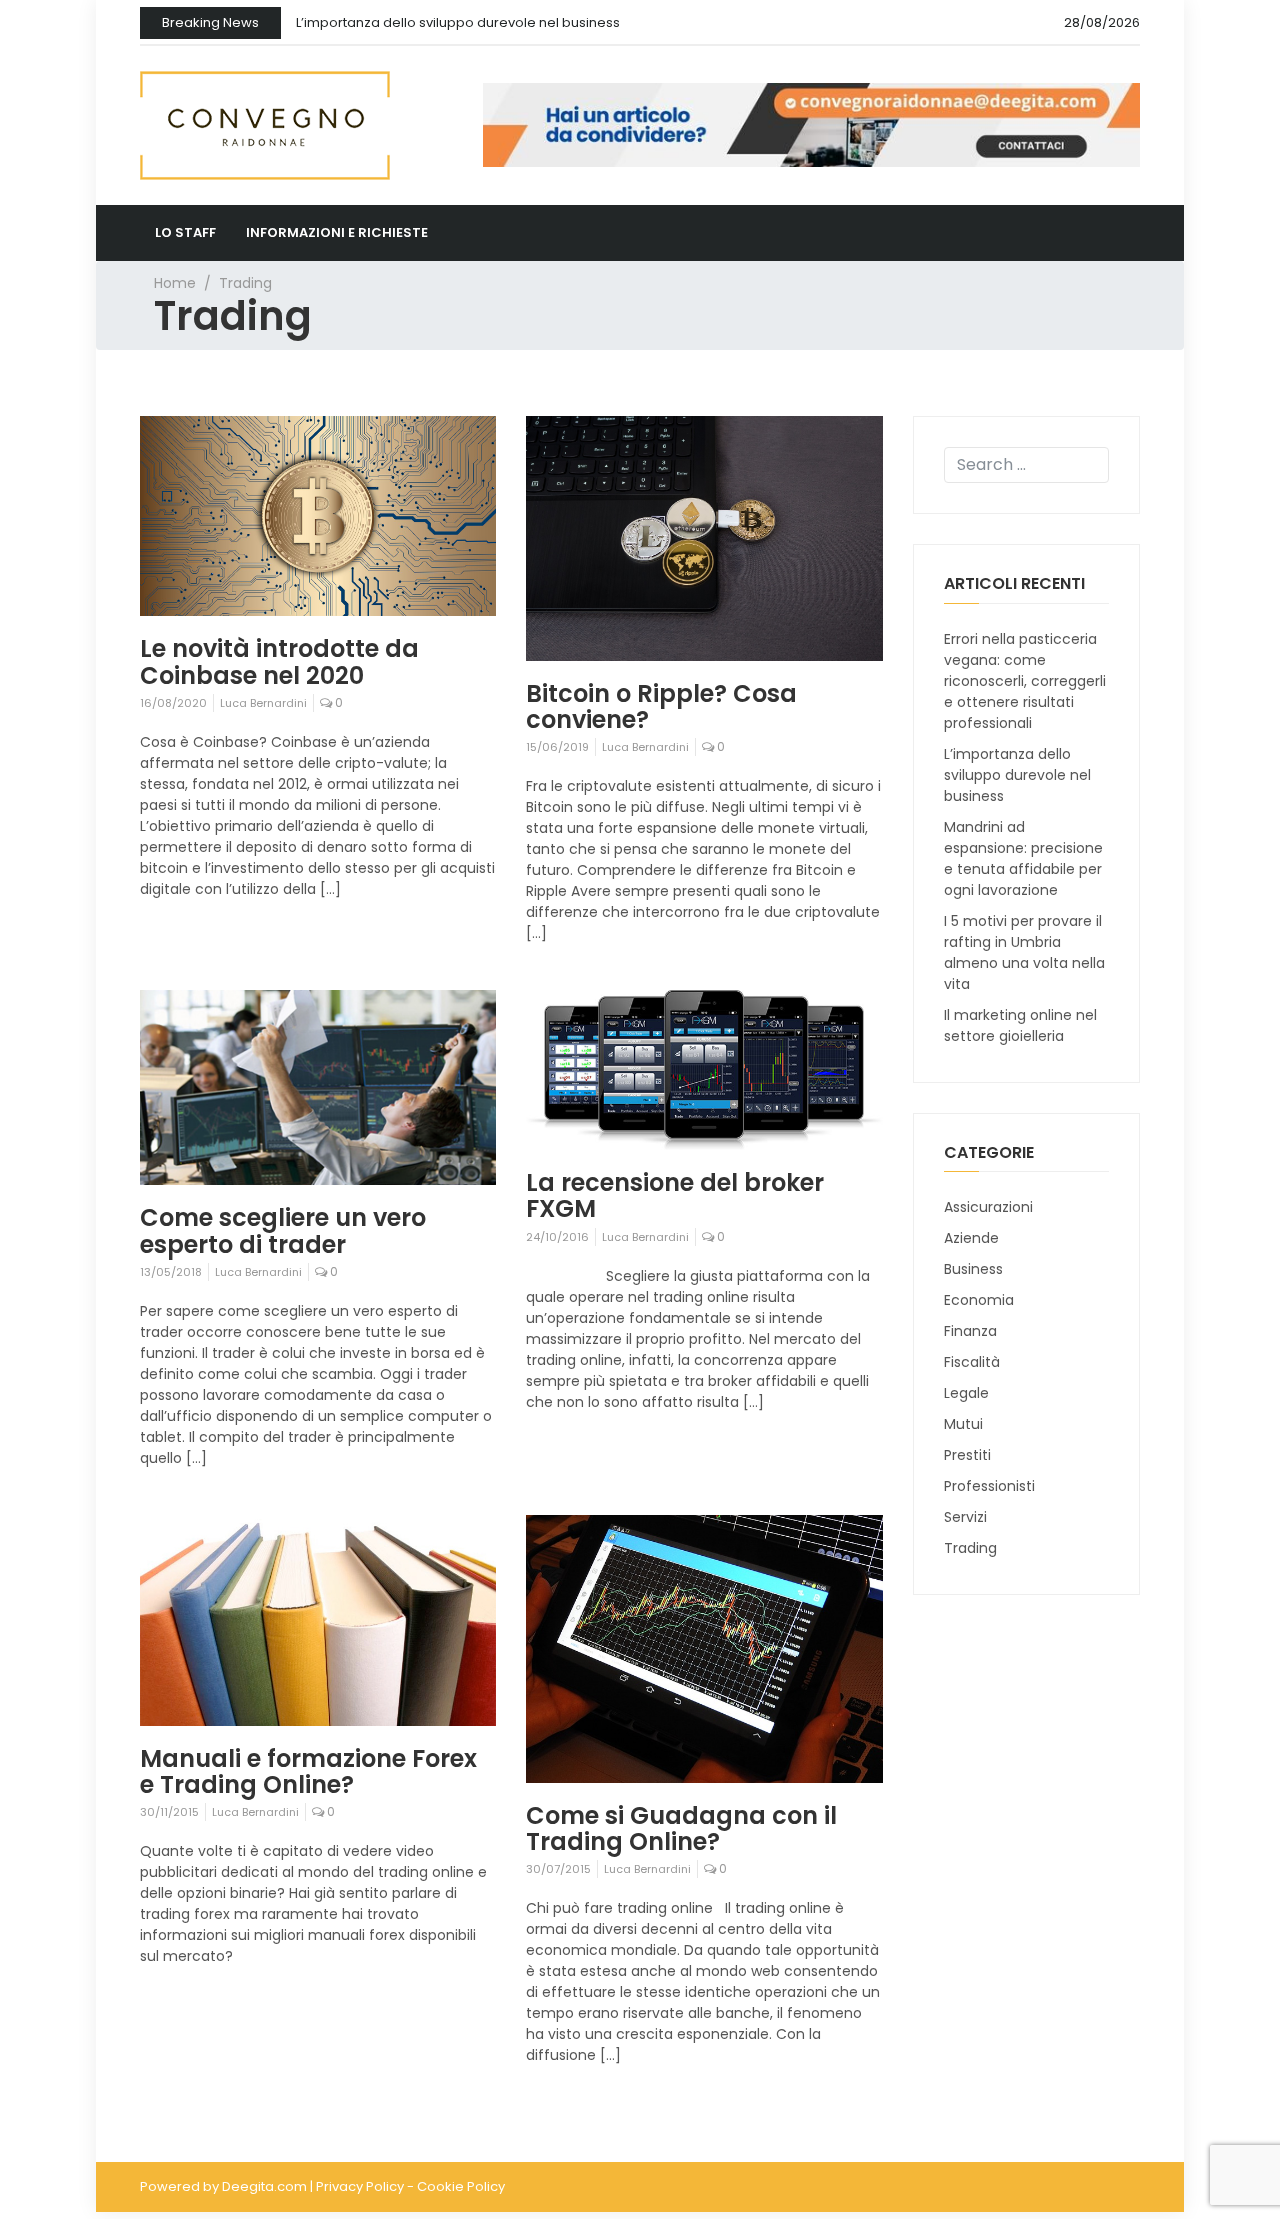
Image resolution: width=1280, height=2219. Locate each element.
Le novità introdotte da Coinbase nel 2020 (279, 661)
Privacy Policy (360, 2186)
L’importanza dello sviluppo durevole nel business (458, 22)
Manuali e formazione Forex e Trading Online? (308, 1771)
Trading (970, 1548)
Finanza (970, 1331)
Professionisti (989, 1486)
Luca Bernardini (263, 703)
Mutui (963, 1424)
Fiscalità (972, 1362)
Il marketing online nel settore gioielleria (1020, 1025)
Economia (979, 1300)
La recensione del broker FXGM (675, 1195)
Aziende (971, 1238)
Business (973, 1269)
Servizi (965, 1517)
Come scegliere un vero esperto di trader (283, 1230)
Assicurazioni (988, 1207)
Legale (966, 1393)
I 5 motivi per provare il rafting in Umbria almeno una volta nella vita (1024, 952)
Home (175, 283)
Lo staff (185, 232)
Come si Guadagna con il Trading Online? (681, 1828)
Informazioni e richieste (337, 232)
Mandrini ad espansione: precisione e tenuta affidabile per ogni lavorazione (1023, 858)
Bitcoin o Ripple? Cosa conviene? (661, 706)
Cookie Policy (461, 2186)
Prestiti (967, 1455)
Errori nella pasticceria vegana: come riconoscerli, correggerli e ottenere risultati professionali (1025, 681)
